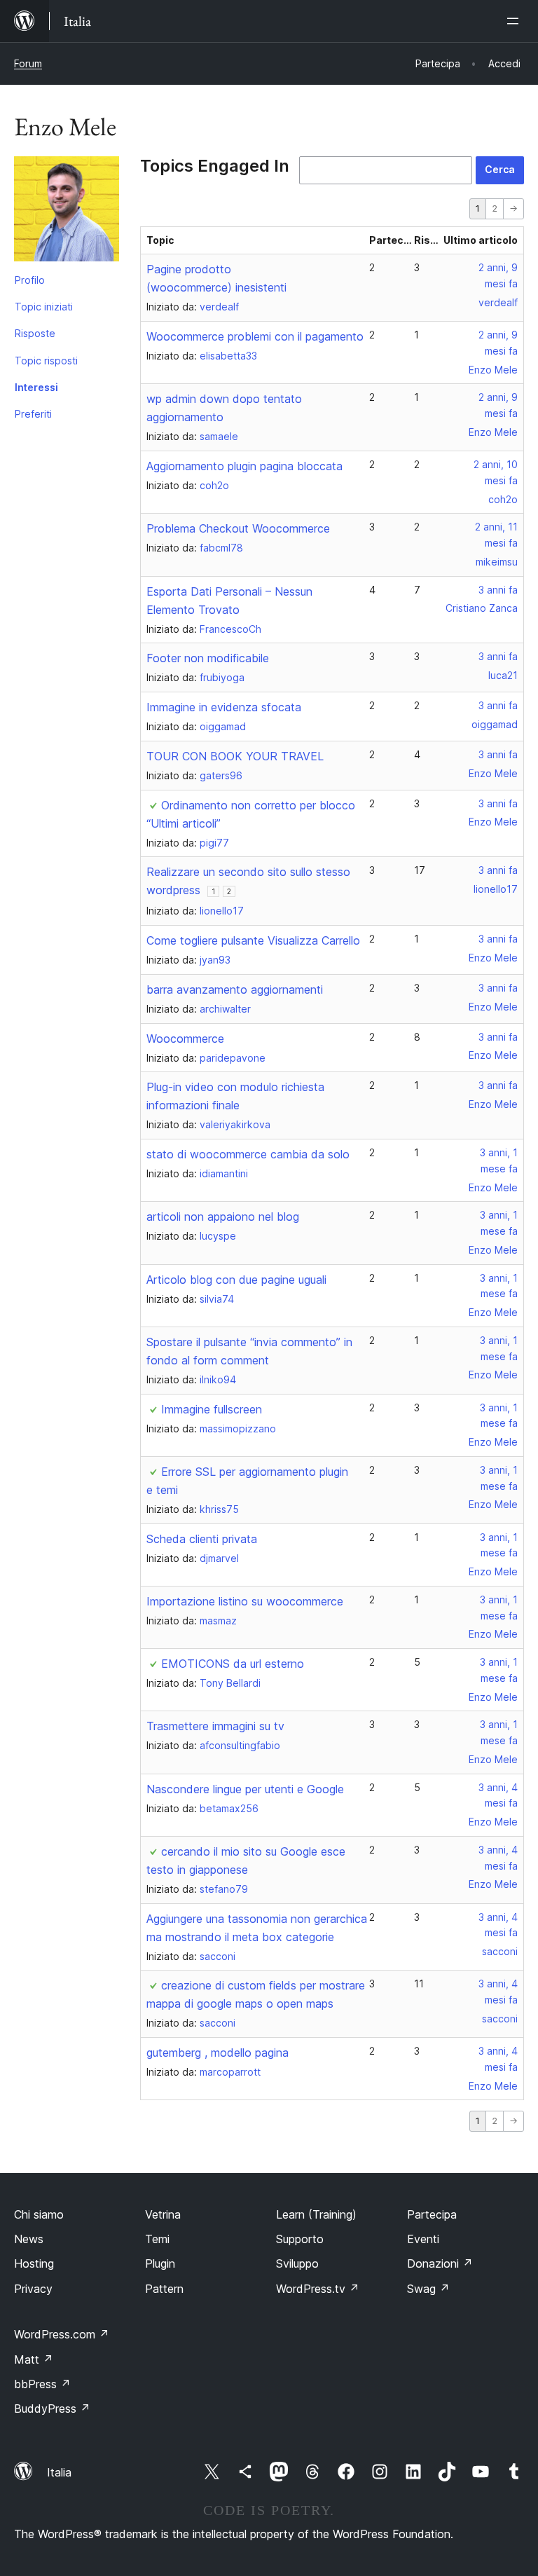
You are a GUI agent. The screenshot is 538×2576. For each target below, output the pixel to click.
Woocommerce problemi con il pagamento (255, 336)
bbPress (42, 2384)
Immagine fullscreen (212, 1409)
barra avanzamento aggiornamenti (235, 989)
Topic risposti (46, 361)
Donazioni (440, 2263)
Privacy (33, 2289)
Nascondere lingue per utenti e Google (245, 1789)
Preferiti (33, 414)
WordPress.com (62, 2334)
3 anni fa (498, 590)
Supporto (300, 2239)
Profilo (30, 280)
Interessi (36, 387)
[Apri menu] (516, 21)
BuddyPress (52, 2409)
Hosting (34, 2263)
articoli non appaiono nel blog (223, 1217)
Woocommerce (185, 1039)
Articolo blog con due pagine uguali (236, 1280)
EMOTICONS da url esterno (233, 1664)
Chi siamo (39, 2214)
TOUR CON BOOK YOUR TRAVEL (235, 756)
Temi (157, 2239)
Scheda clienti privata (202, 1539)
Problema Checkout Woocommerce (238, 528)
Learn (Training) (316, 2214)
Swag (428, 2289)
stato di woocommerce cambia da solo (248, 1154)
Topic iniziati (44, 307)
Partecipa (432, 2214)
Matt (34, 2359)
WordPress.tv (318, 2289)
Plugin (160, 2263)
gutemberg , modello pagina (218, 2053)
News (29, 2239)
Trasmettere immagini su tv (215, 1726)
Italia (59, 2472)
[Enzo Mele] (67, 212)
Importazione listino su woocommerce (245, 1601)
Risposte (35, 333)
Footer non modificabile (208, 658)
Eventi (423, 2239)
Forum (28, 63)
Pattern (164, 2289)
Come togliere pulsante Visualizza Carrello (253, 940)
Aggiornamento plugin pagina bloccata (244, 466)
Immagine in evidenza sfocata (224, 707)
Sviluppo (297, 2263)
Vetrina (163, 2214)
